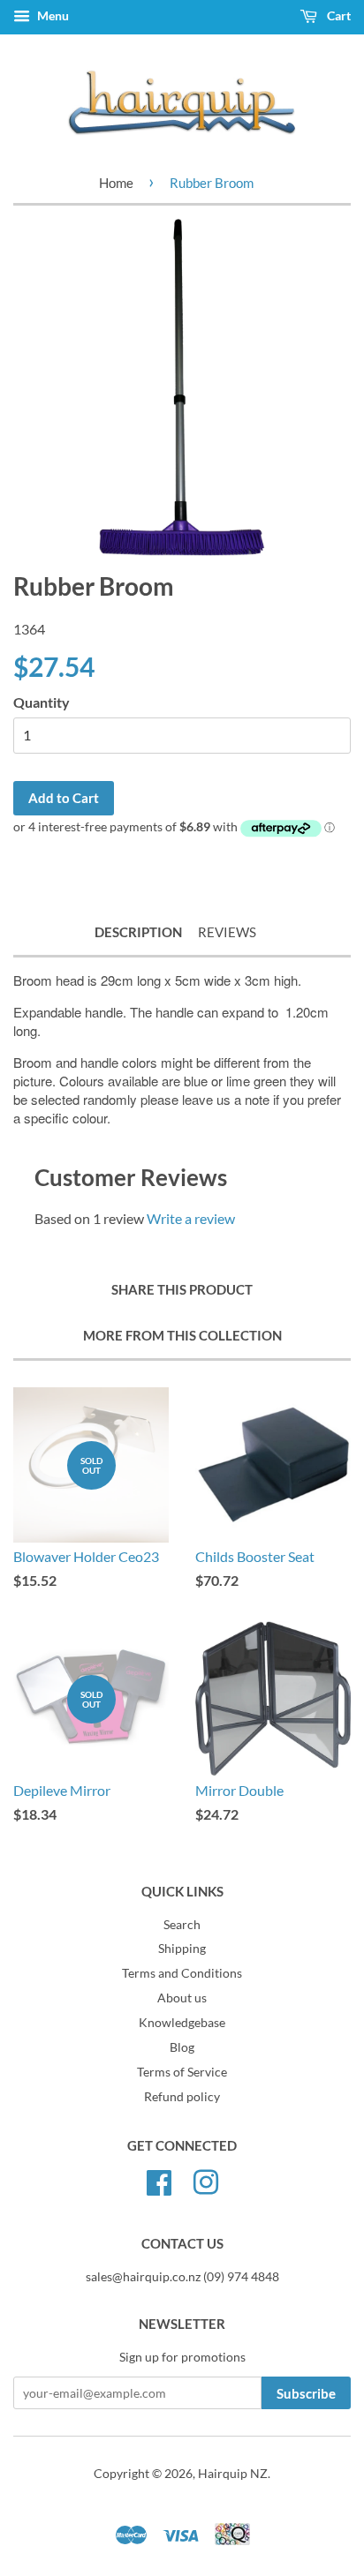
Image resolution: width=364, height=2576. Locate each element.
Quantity (42, 702)
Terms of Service (182, 2072)
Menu (52, 15)
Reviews (227, 932)
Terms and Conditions (182, 1973)
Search (182, 1925)
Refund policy (182, 2097)
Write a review (191, 1218)
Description (138, 932)
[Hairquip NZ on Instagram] (206, 2181)
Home (116, 183)
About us (182, 1998)
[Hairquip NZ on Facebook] (159, 2181)
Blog (182, 2047)
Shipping (182, 1949)
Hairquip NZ (233, 2474)
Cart (337, 15)
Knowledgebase (182, 2023)
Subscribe (306, 2393)
